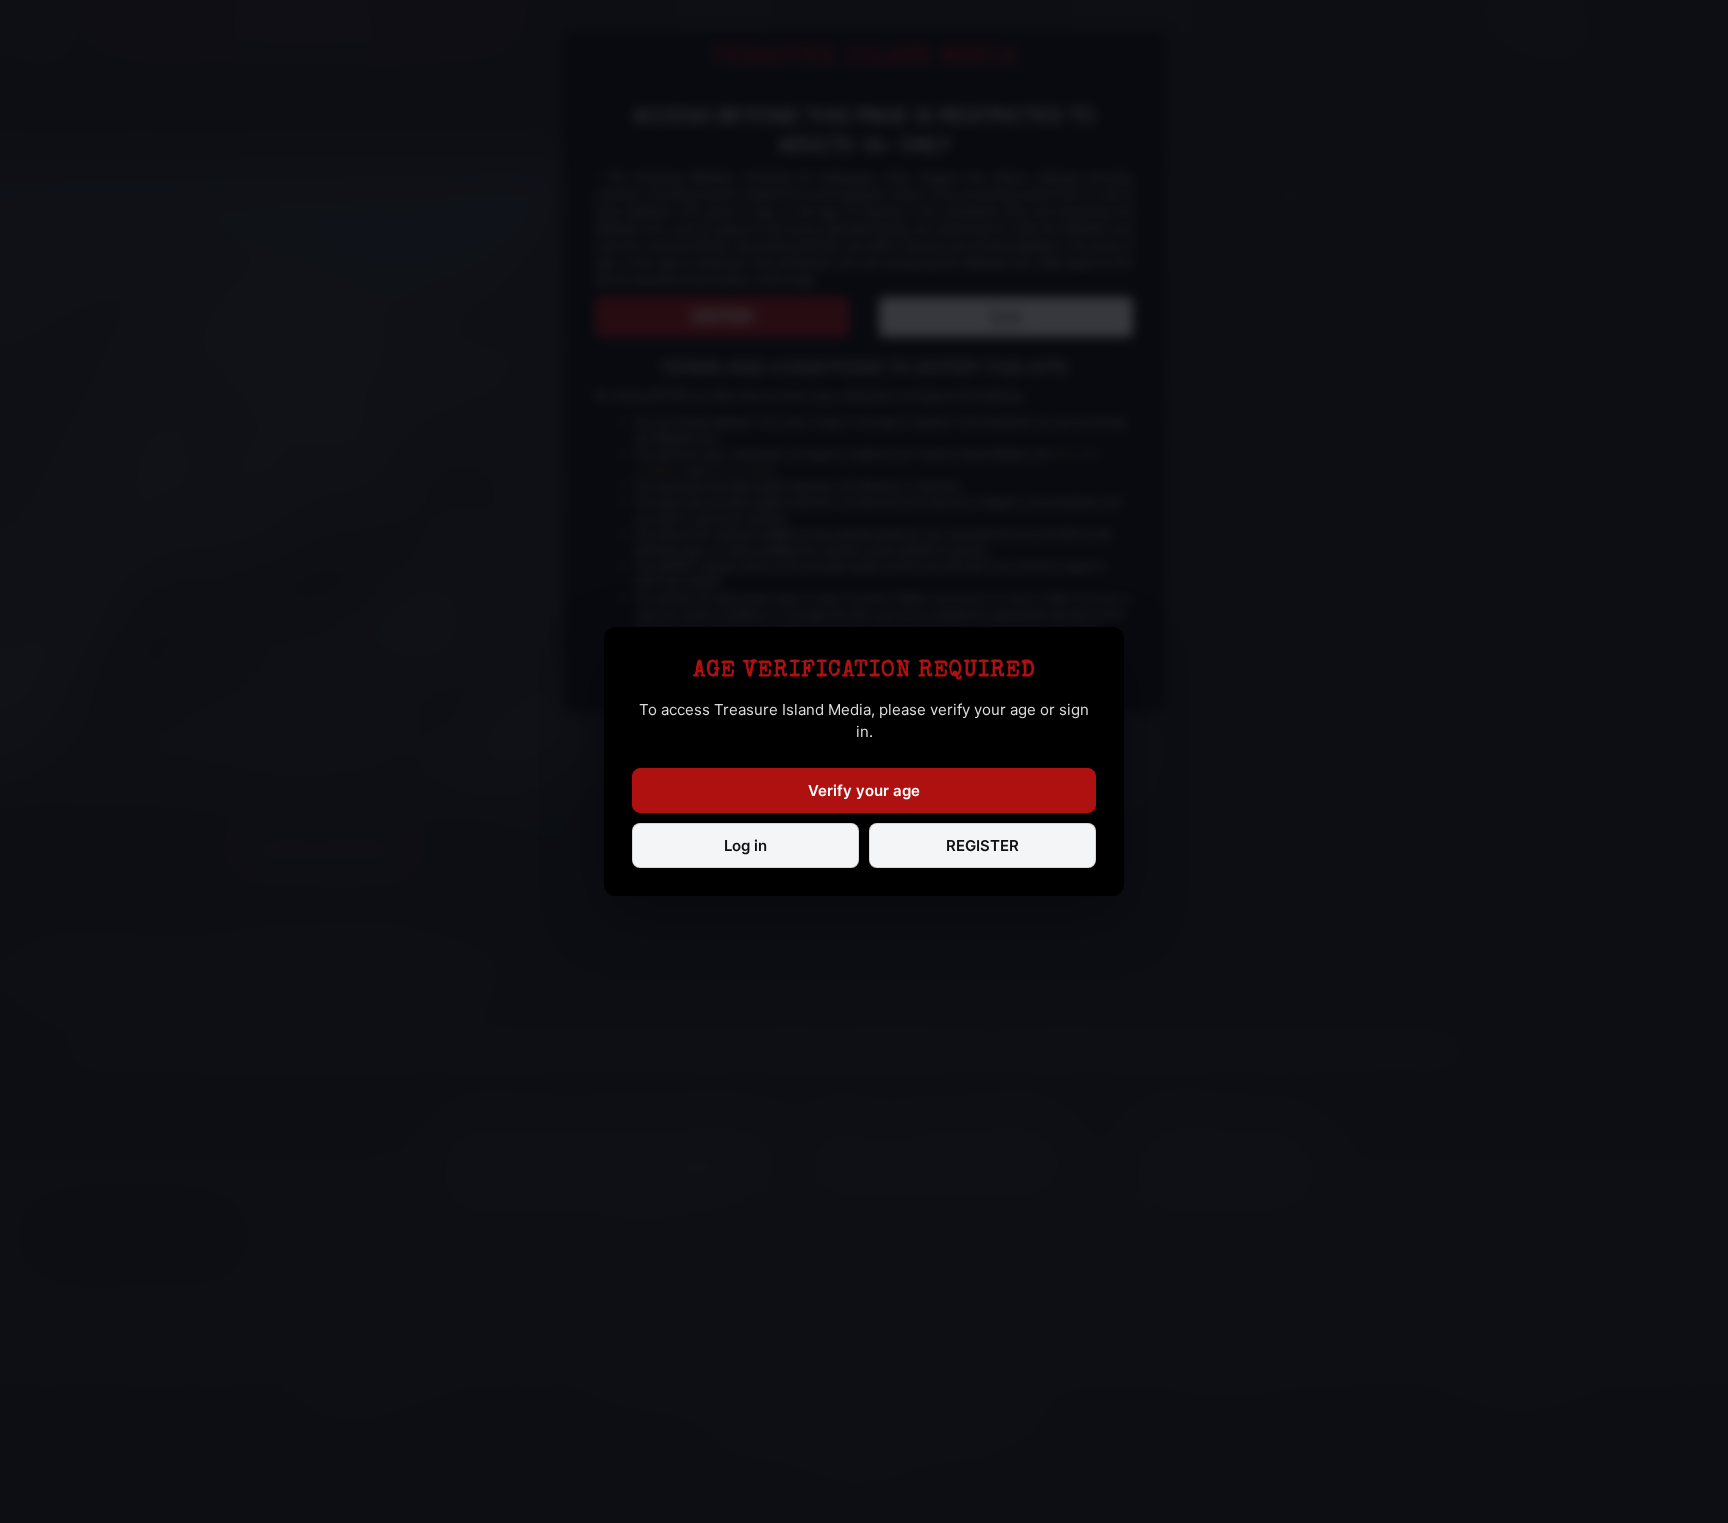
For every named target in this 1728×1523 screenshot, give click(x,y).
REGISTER (982, 845)
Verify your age (864, 790)
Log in (745, 845)
